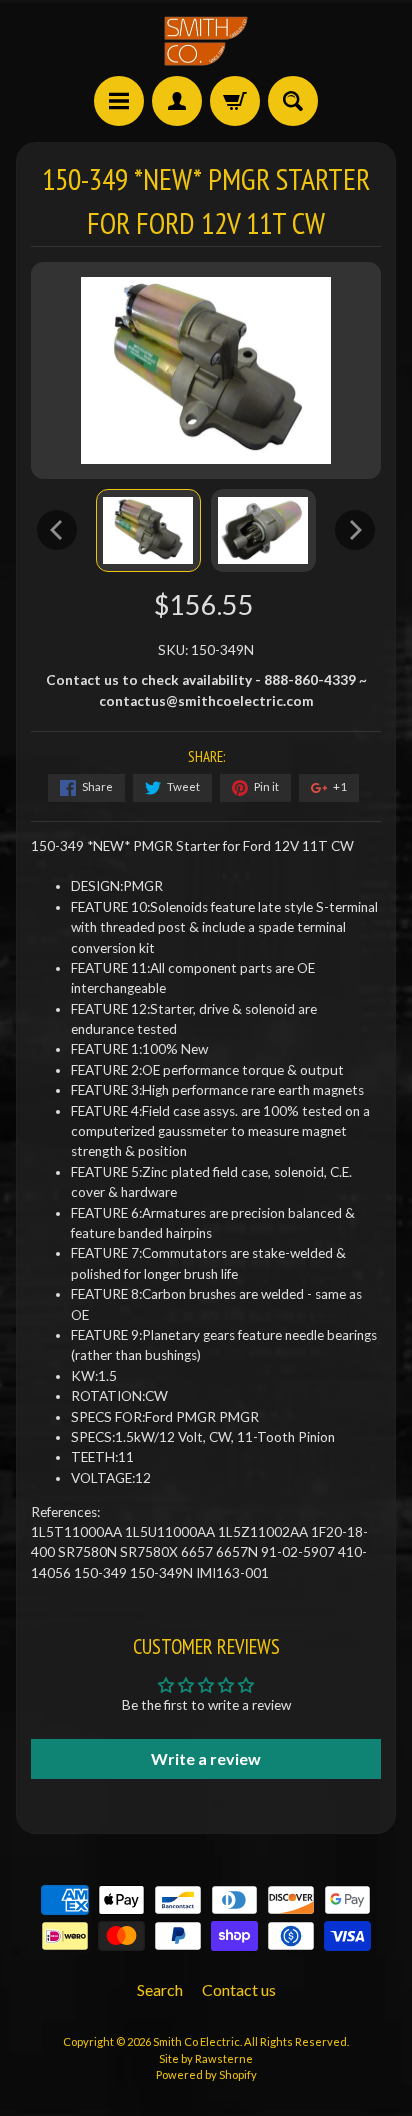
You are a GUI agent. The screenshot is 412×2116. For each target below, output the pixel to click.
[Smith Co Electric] (206, 41)
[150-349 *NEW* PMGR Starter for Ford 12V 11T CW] (148, 530)
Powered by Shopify (206, 2074)
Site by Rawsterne (206, 2058)
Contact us (239, 1989)
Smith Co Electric (196, 2041)
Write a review (206, 1758)
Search (160, 1989)
